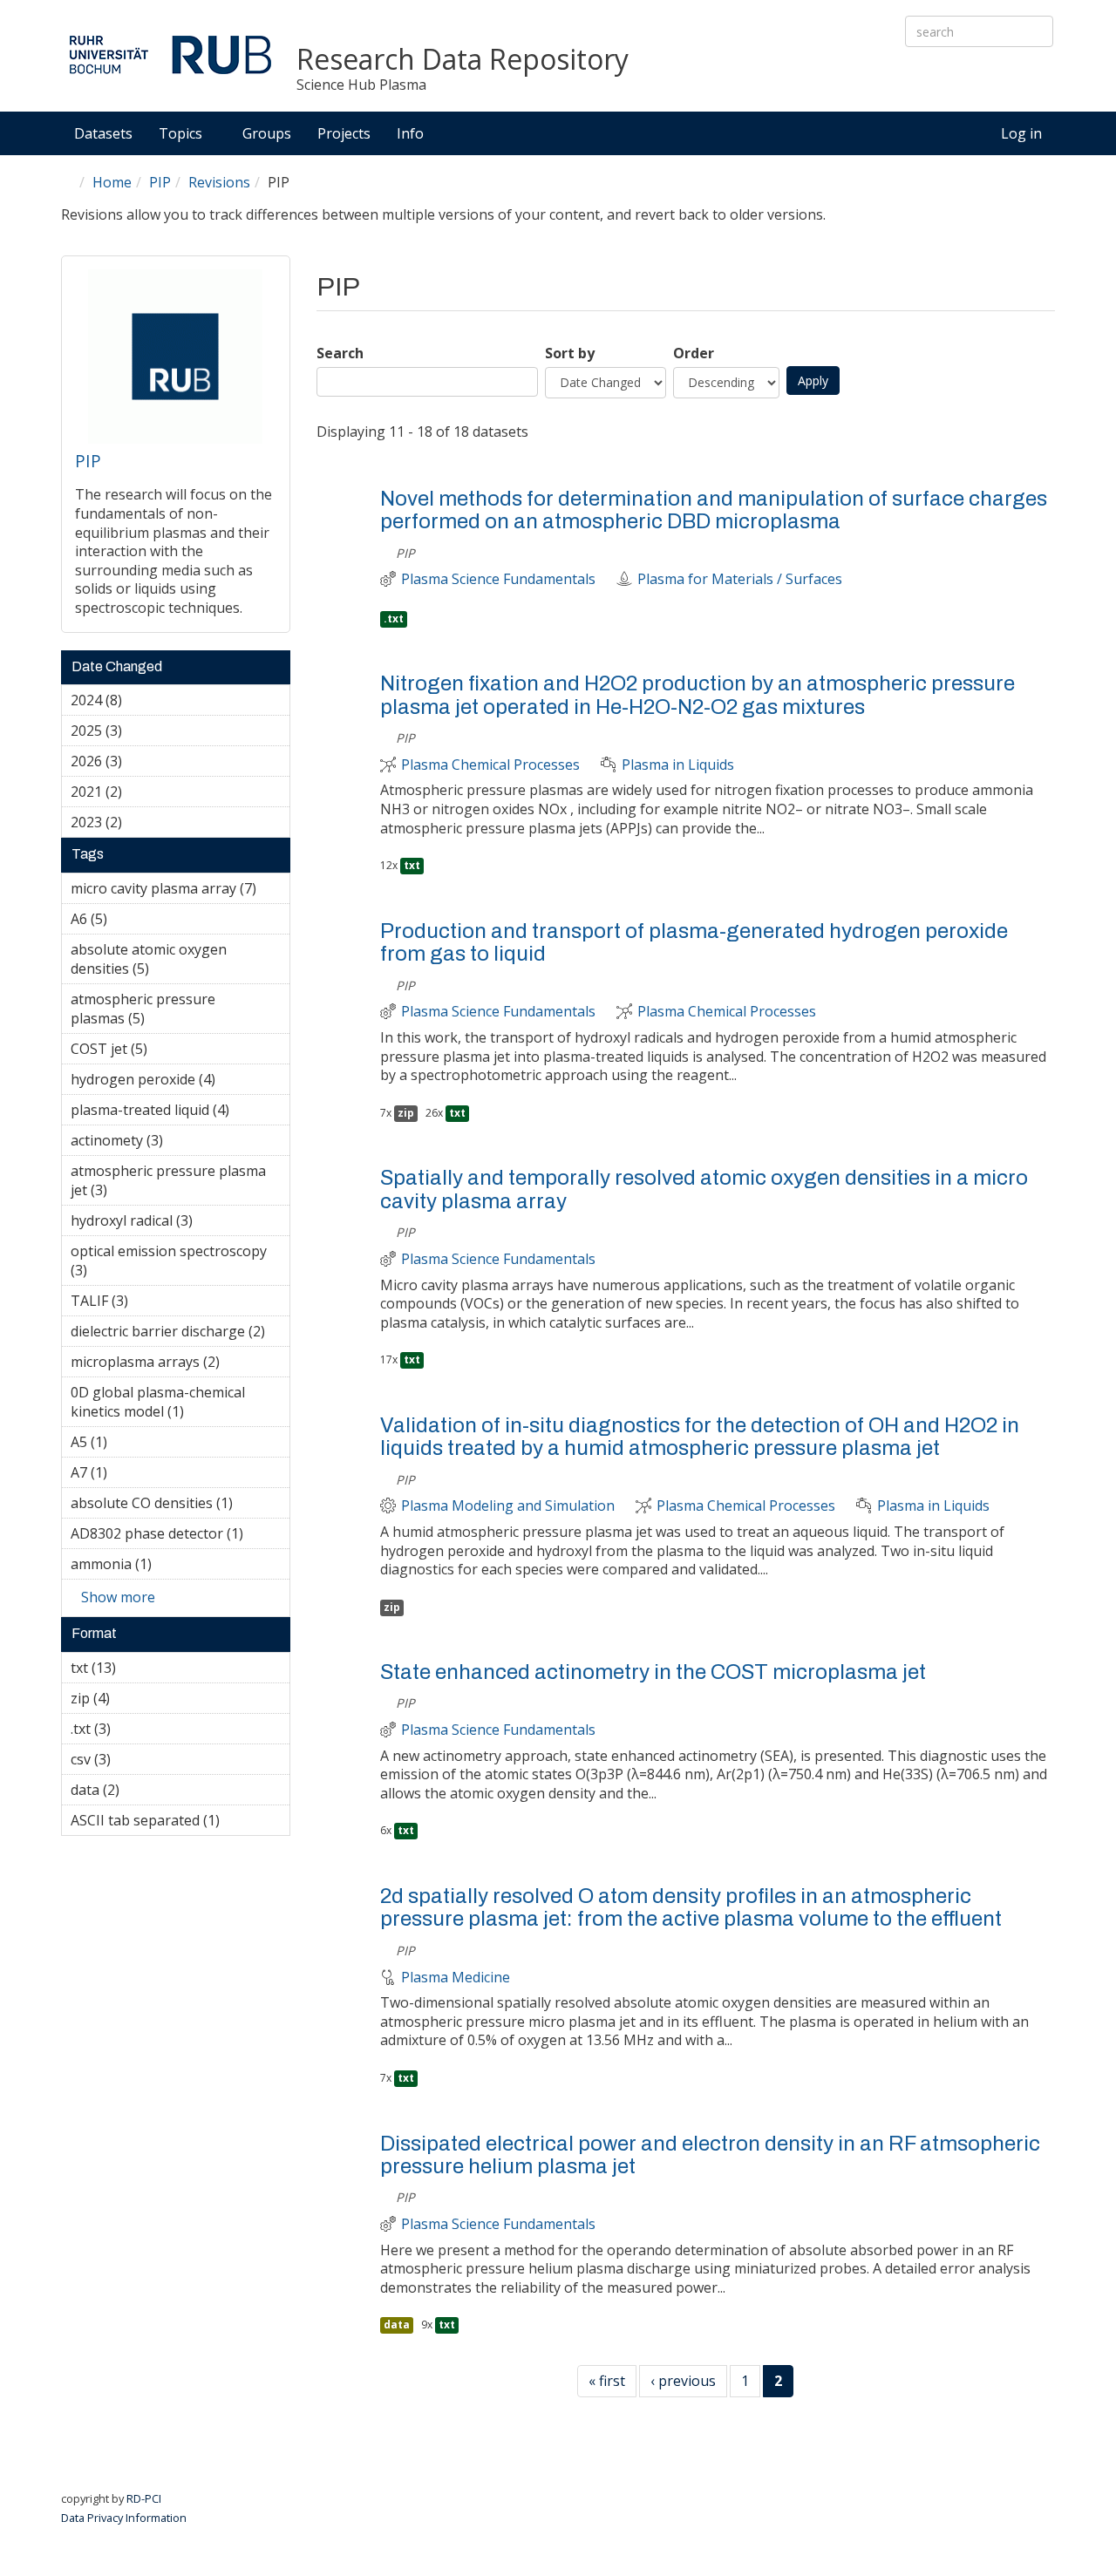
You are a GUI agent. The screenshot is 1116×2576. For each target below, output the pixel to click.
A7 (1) (134, 1472)
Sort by (570, 353)
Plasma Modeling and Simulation (508, 1506)
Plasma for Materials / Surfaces (740, 579)
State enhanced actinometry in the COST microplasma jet (653, 1672)
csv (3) (138, 1759)
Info (412, 133)
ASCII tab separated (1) (178, 1823)
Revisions (219, 182)
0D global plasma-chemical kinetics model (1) (179, 1404)
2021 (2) (149, 792)
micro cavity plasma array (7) (180, 891)
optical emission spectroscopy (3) (169, 1263)
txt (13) (139, 1668)
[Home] (170, 54)
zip (406, 1113)
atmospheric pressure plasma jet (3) (171, 1183)
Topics (182, 133)
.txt (394, 619)
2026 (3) (149, 761)
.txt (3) (138, 1729)
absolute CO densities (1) (180, 1505)
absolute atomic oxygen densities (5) (159, 962)
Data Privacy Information (124, 2518)
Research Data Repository (463, 60)
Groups (267, 133)
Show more (118, 1597)
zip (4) (137, 1698)
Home (112, 182)
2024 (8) (149, 700)
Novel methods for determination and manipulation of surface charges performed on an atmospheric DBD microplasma (714, 510)
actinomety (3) (173, 1143)
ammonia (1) (179, 1564)
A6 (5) (134, 919)
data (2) (146, 1790)
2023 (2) (149, 822)
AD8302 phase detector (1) (180, 1536)
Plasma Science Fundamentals (498, 579)
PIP (160, 182)
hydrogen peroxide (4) (175, 1082)
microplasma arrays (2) (180, 1364)
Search (340, 353)
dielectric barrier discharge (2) (180, 1334)
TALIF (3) (155, 1301)
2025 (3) (149, 731)
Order (694, 353)
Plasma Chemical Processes (490, 765)
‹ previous (683, 2381)
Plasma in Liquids (678, 765)
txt (412, 865)
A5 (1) (134, 1442)
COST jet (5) (174, 1049)
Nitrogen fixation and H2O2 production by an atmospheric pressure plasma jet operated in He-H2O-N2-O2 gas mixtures (697, 695)
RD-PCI (144, 2498)
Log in (1021, 133)
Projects (344, 133)
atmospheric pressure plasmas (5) (169, 1011)
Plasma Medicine (456, 1978)
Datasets (103, 133)
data (397, 2325)
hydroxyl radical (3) (180, 1223)
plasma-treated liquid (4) (176, 1112)
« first (607, 2381)
